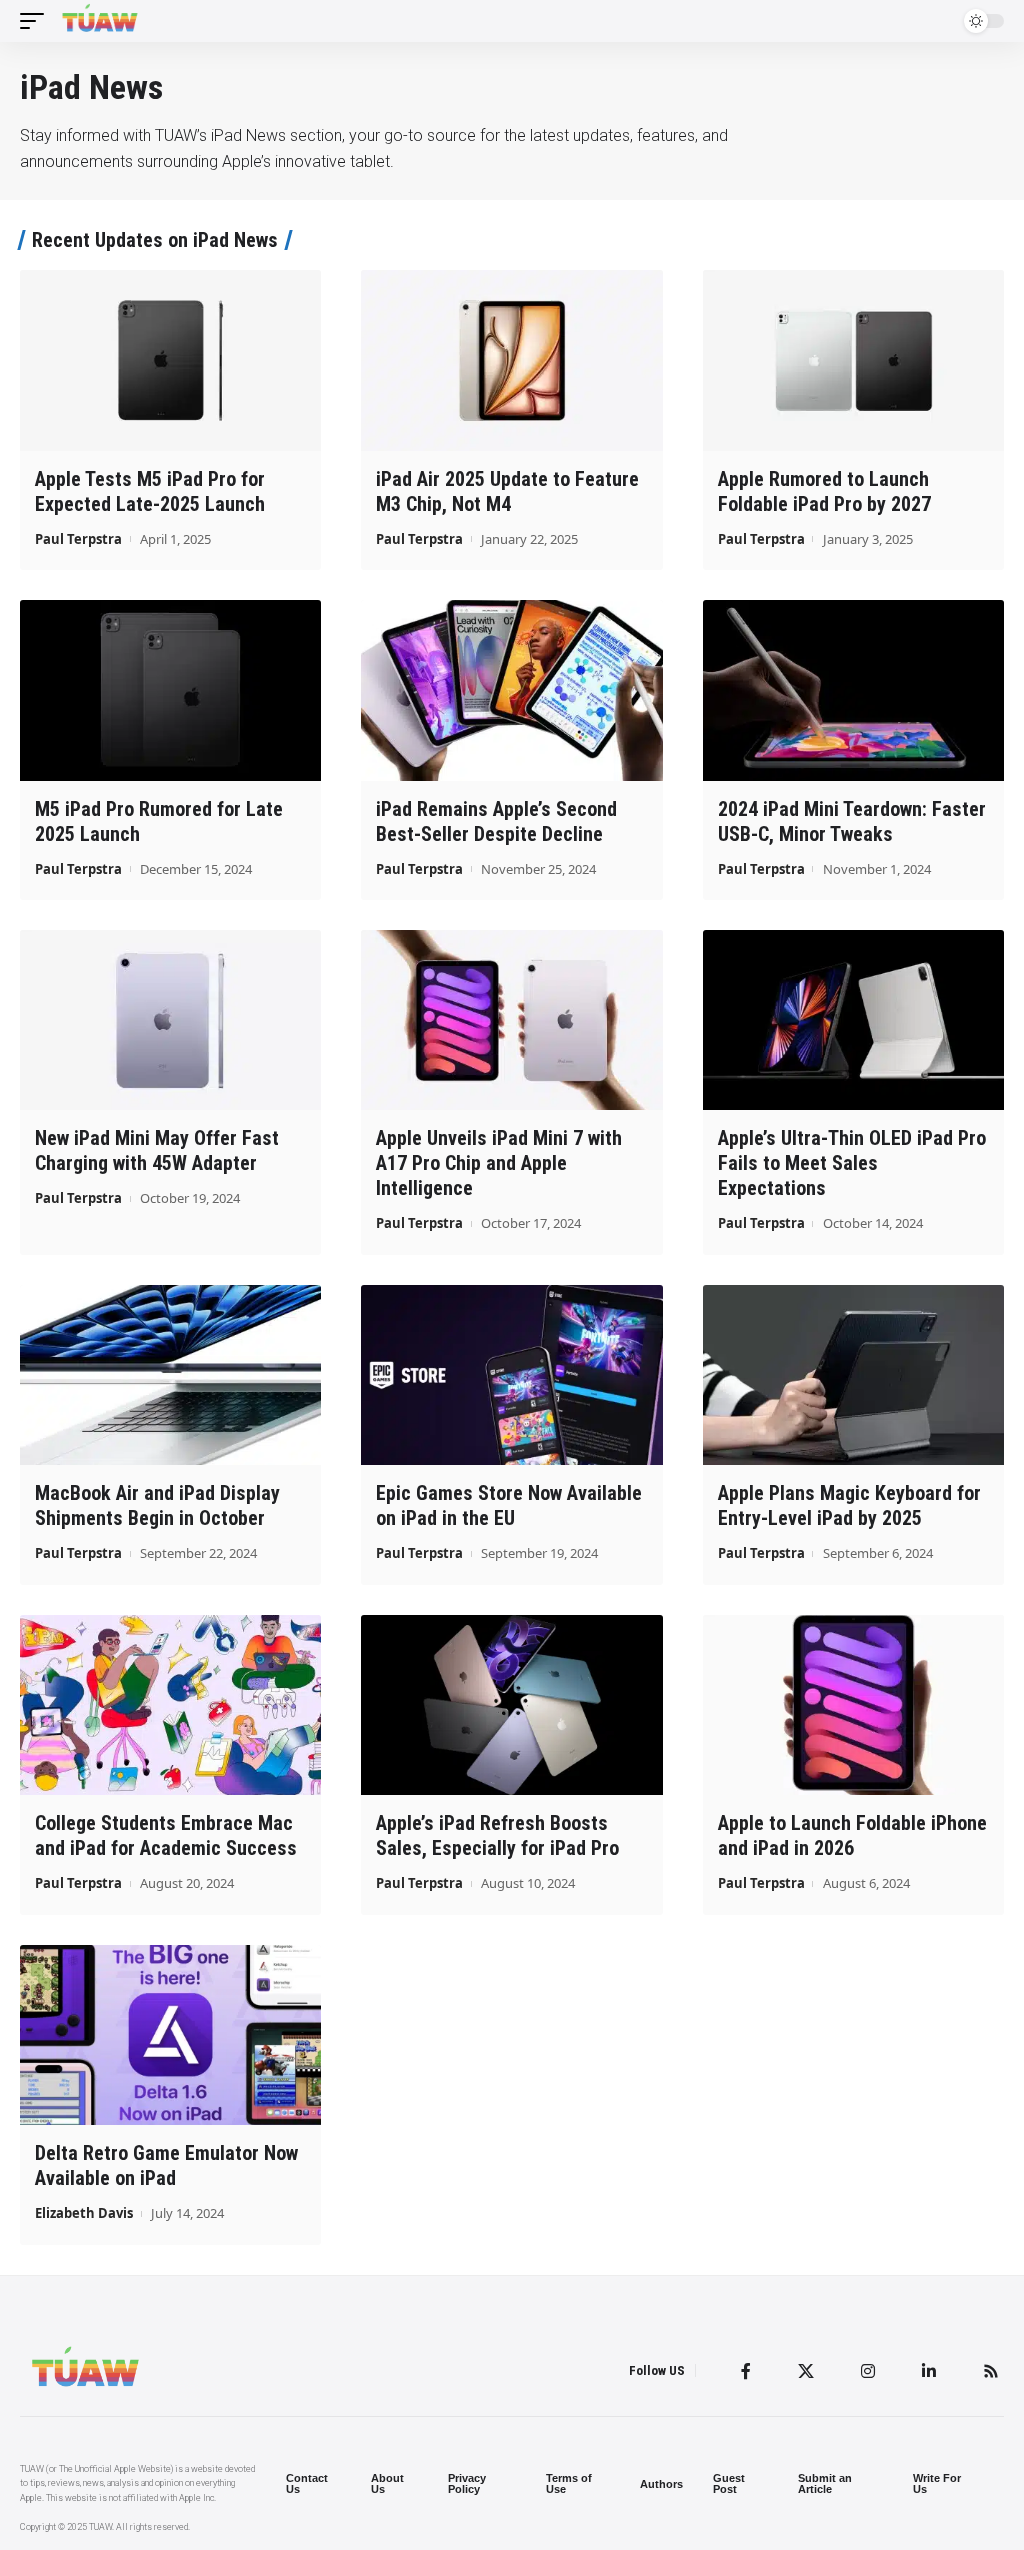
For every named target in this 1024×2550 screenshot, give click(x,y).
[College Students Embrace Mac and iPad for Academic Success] (170, 1705)
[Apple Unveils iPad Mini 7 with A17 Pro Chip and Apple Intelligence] (511, 1020)
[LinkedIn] (929, 2371)
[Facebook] (746, 2371)
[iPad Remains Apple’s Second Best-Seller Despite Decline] (511, 690)
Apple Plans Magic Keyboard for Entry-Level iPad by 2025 (849, 1505)
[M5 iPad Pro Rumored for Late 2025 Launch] (170, 690)
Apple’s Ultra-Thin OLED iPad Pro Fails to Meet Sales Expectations (852, 1163)
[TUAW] (100, 21)
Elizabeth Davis (84, 2213)
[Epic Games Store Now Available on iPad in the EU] (511, 1375)
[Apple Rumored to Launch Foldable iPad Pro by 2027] (853, 360)
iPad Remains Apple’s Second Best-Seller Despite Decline (496, 821)
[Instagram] (868, 2371)
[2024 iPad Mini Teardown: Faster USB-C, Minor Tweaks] (853, 690)
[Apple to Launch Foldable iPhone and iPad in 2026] (853, 1705)
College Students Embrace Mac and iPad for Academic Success (166, 1835)
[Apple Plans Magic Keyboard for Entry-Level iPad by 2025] (853, 1375)
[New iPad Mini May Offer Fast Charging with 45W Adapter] (170, 1020)
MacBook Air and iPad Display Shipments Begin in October (157, 1505)
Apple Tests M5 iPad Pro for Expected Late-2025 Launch (150, 491)
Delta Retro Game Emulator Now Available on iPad (166, 2165)
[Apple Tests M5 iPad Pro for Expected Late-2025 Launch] (170, 360)
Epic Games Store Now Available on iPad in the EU (509, 1505)
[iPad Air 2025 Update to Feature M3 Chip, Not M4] (511, 360)
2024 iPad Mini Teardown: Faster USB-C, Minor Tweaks (852, 821)
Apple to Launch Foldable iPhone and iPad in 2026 (852, 1835)
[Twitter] (806, 2371)
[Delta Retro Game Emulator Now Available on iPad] (170, 2035)
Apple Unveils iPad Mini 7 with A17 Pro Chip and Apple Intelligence (499, 1163)
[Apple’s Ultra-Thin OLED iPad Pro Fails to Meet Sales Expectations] (853, 1020)
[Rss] (991, 2371)
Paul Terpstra (78, 539)
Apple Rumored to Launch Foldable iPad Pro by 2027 (824, 491)
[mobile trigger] (37, 21)
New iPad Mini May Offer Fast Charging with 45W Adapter (157, 1150)
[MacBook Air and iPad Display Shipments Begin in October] (170, 1375)
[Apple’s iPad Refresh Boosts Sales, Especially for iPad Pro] (511, 1705)
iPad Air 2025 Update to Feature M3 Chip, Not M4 (507, 491)
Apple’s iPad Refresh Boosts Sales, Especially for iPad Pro (497, 1835)
